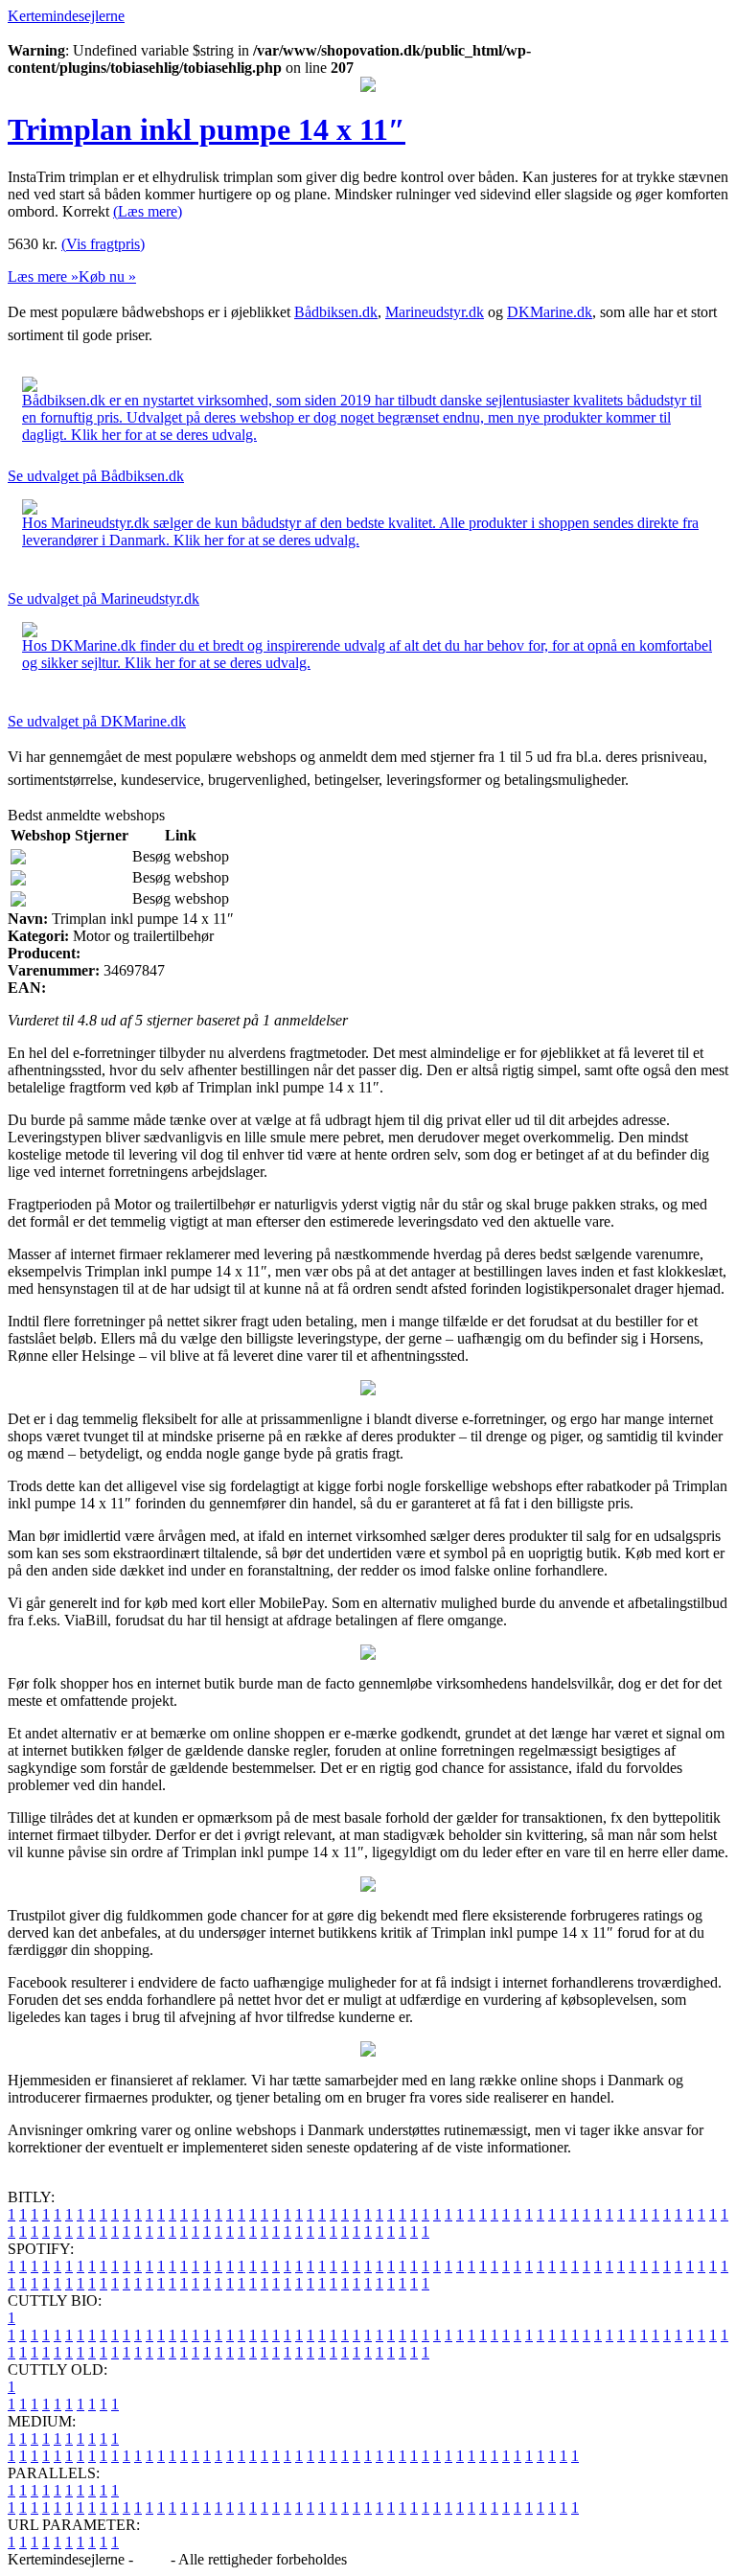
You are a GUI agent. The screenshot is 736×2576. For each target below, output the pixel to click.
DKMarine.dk (550, 312)
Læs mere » (43, 276)
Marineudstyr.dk (435, 312)
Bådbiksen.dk (336, 312)
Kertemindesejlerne (66, 16)
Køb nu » (107, 276)
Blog (152, 2559)
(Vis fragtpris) (103, 244)
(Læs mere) (148, 211)
